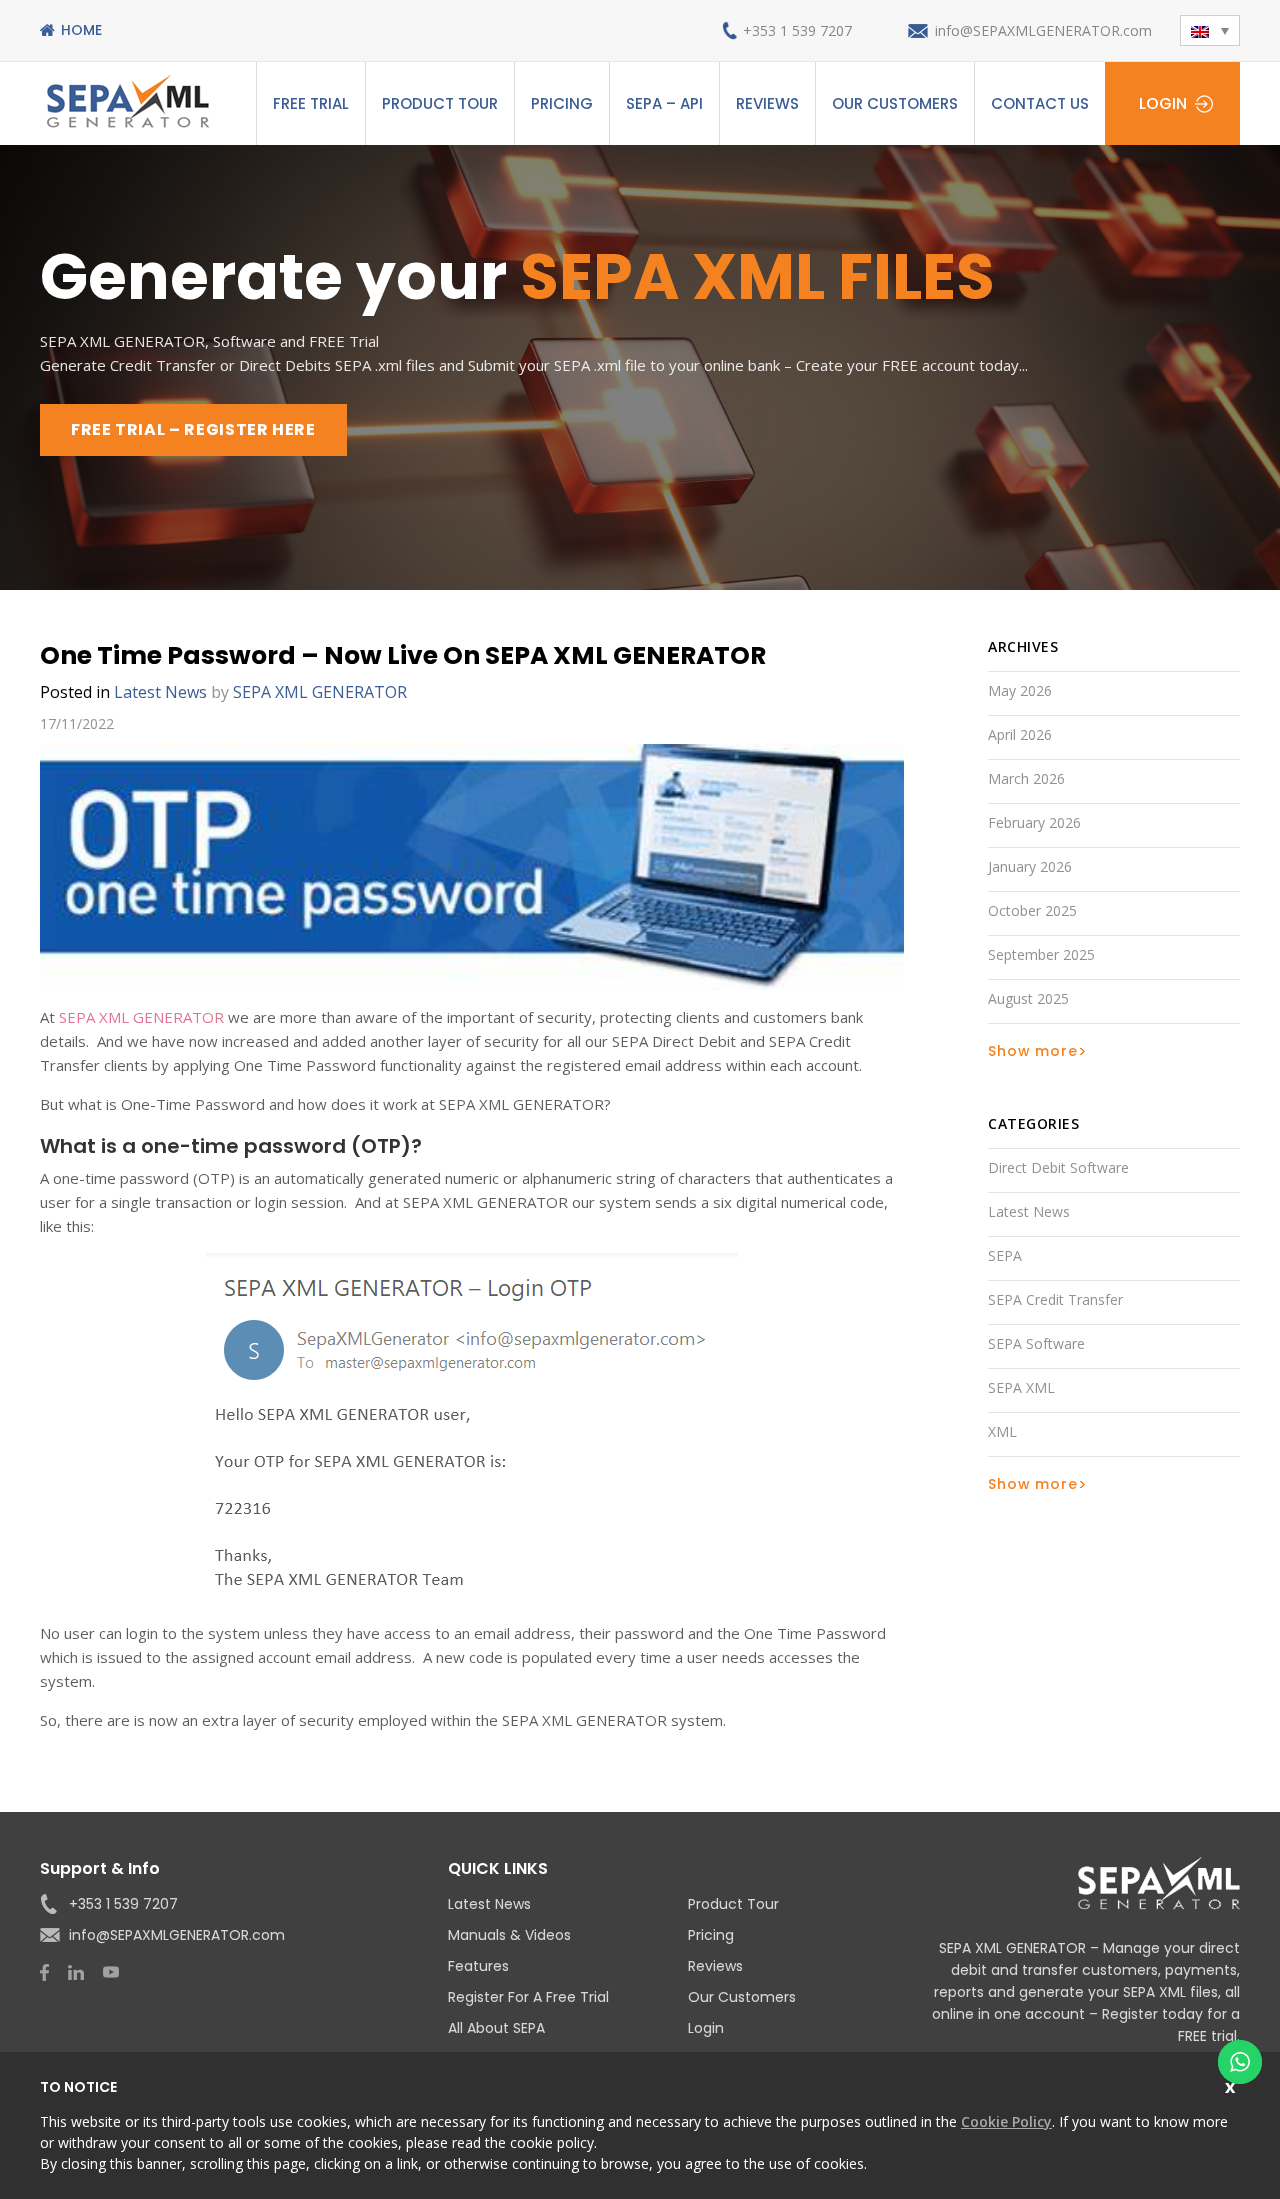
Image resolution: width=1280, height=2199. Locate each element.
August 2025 (1028, 998)
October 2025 (1032, 910)
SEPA (1005, 1255)
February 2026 (1034, 822)
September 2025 (1041, 954)
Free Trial (311, 103)
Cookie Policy (1006, 2121)
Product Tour (440, 103)
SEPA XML (1021, 1387)
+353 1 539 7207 (797, 30)
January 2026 (1030, 866)
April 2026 (1020, 734)
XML (1002, 1431)
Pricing (562, 103)
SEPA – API (664, 103)
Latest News (160, 692)
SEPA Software (1036, 1343)
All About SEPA (496, 2028)
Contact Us (1040, 103)
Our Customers (895, 103)
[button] (1210, 30)
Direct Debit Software (1058, 1167)
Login (1163, 103)
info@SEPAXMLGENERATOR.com (1043, 30)
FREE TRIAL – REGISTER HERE (193, 429)
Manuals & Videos (509, 1935)
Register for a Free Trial (528, 1997)
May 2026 (1020, 690)
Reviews (767, 103)
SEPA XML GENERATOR (141, 1017)
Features (478, 1966)
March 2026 (1026, 778)
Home (81, 30)
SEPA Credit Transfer (1055, 1299)
